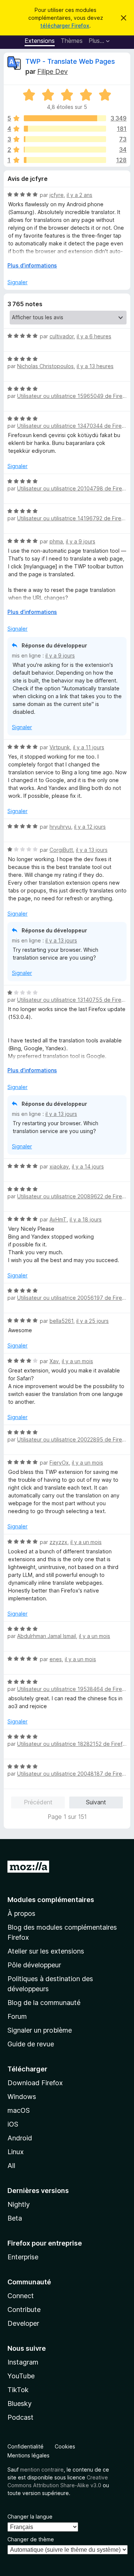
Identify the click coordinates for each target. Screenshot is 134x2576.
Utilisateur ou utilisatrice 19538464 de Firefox (74, 1689)
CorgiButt (61, 850)
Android (20, 2138)
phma (56, 541)
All (11, 2166)
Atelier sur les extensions (46, 1951)
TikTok (18, 2390)
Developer (23, 2323)
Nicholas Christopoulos (45, 366)
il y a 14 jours (88, 1166)
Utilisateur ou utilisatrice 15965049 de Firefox (74, 396)
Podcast (20, 2417)
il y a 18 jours (86, 1219)
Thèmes (72, 41)
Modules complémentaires (51, 1900)
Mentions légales (28, 2455)
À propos (21, 1913)
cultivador (62, 336)
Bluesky (20, 2404)
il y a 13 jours (92, 850)
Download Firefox (35, 2083)
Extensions (40, 41)
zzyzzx (58, 1542)
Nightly (19, 2204)
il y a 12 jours (90, 827)
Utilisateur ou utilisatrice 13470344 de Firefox (74, 426)
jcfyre (57, 195)
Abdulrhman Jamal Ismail (47, 1636)
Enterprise (23, 2257)
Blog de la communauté (44, 2003)
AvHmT (58, 1219)
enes (56, 1659)
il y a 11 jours (89, 747)
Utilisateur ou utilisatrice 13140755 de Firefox (73, 1000)
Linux (16, 2152)
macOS (19, 2110)
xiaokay (59, 1166)
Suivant (96, 1802)
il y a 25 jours (92, 1321)
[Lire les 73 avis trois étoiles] (65, 139)
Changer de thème (31, 2539)
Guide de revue (31, 2044)
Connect (21, 2296)
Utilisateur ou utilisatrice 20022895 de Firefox (74, 1439)
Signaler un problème (40, 2030)
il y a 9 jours (81, 541)
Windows (22, 2097)
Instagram (23, 2362)
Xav (54, 1361)
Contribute (24, 2310)
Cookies (65, 2446)
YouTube (21, 2376)
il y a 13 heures (95, 366)
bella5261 (61, 1321)
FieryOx (59, 1463)
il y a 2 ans (79, 195)
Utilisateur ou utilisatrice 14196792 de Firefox (73, 518)
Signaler (17, 282)
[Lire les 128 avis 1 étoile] (65, 160)
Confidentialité (25, 2446)
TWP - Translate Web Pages (70, 61)
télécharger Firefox (65, 26)
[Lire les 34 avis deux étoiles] (65, 150)
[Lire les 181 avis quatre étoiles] (65, 129)
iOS (13, 2124)
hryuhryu (60, 827)
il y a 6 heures (94, 336)
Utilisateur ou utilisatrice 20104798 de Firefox (74, 488)
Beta (15, 2218)
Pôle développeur (34, 1965)
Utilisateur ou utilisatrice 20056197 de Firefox (74, 1298)
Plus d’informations (32, 265)
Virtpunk (60, 747)
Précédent (38, 1802)
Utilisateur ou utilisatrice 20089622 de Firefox (74, 1196)
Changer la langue (30, 2517)
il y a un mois (77, 1361)
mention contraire (42, 2470)
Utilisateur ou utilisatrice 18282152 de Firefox (73, 1744)
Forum (17, 2016)
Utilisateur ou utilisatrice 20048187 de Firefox (74, 1774)
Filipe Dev (52, 71)
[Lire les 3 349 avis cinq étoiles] (65, 118)
